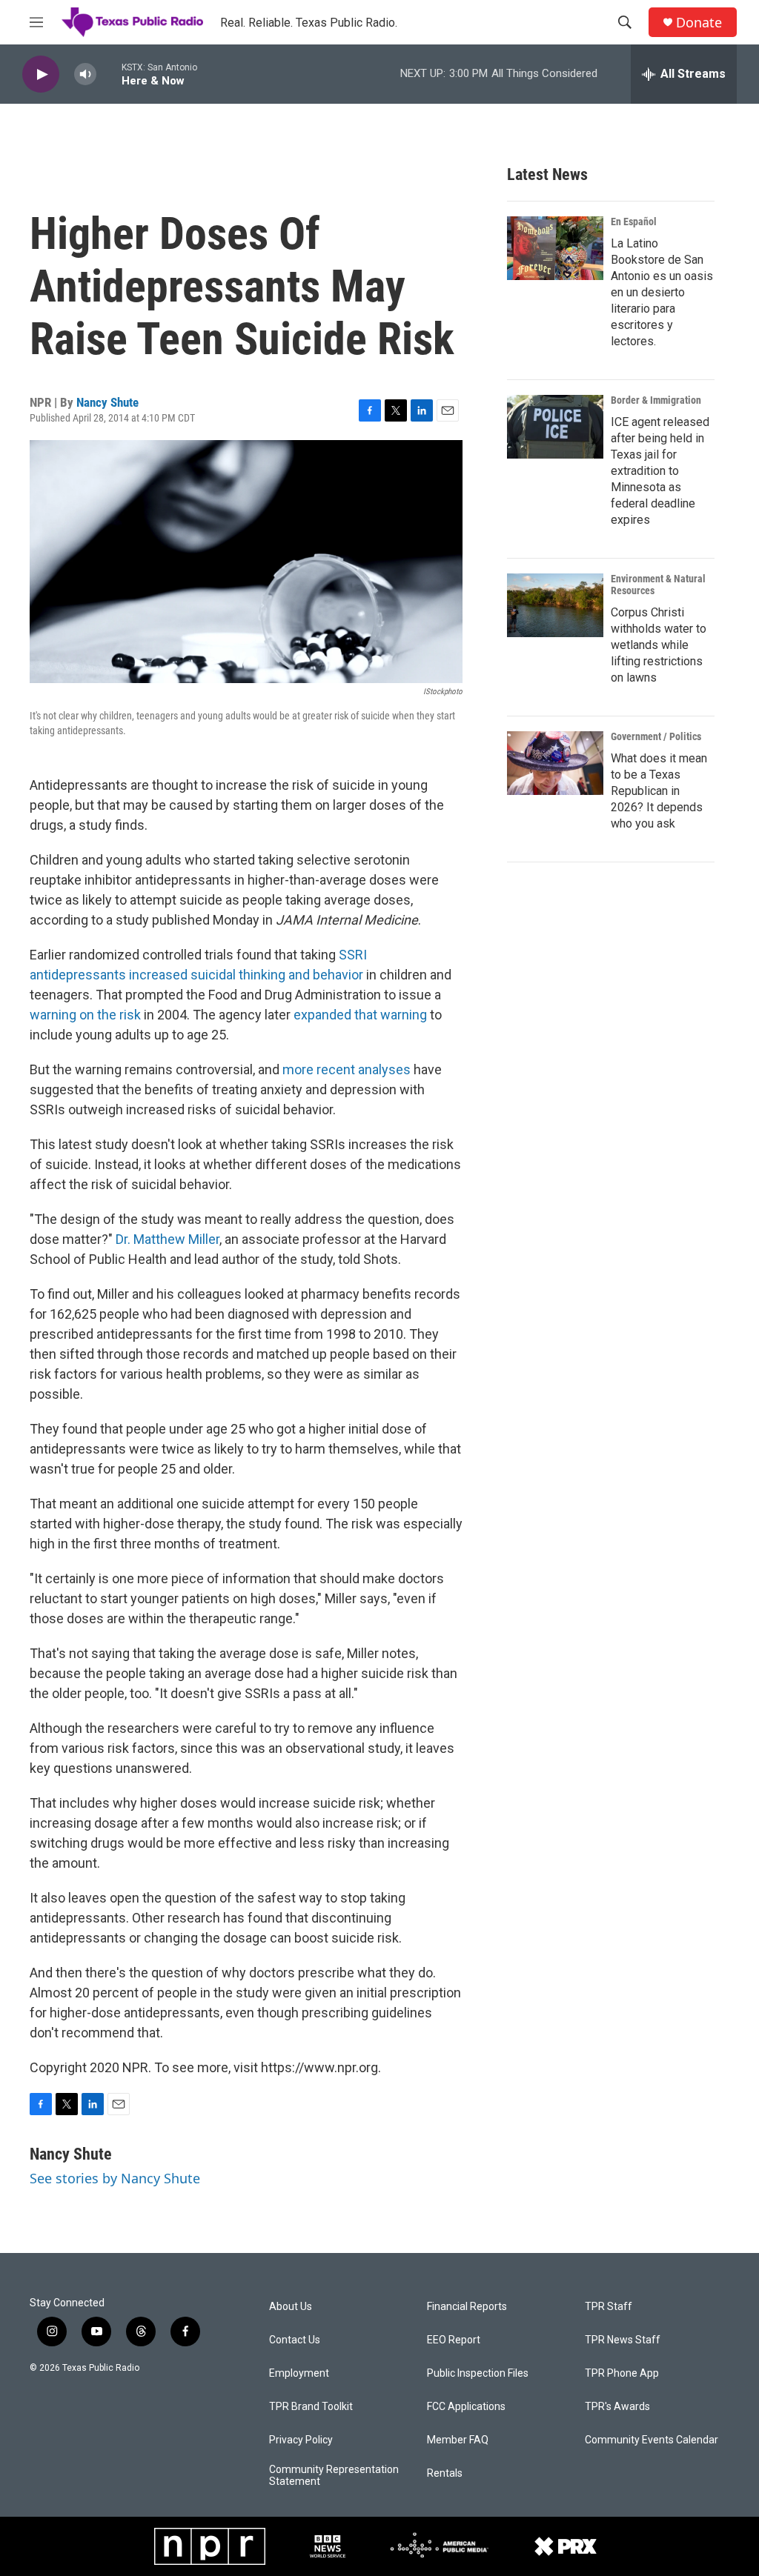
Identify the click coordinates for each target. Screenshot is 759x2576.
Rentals (445, 2473)
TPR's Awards (617, 2407)
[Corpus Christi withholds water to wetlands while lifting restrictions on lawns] (555, 605)
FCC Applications (466, 2407)
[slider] (109, 74)
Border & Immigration (656, 400)
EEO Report (454, 2340)
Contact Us (295, 2340)
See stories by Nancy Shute (115, 2178)
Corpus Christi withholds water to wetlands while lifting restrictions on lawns (659, 645)
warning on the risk (85, 1015)
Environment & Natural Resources (658, 585)
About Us (291, 2307)
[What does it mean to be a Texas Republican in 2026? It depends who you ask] (555, 763)
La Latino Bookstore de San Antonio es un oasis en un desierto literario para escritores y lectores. (662, 292)
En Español (634, 222)
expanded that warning (360, 1015)
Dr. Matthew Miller (168, 1239)
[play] (41, 74)
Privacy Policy (301, 2440)
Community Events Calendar (652, 2440)
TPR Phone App (622, 2373)
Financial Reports (467, 2307)
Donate (699, 23)
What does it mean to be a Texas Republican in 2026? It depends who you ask (659, 791)
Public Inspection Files (478, 2373)
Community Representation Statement (334, 2476)
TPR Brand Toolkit (311, 2407)
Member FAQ (458, 2440)
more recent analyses (347, 1069)
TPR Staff (609, 2307)
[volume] (85, 74)
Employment (299, 2373)
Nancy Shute (107, 402)
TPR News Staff (623, 2340)
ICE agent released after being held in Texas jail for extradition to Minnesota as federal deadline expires (660, 471)
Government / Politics (656, 736)
